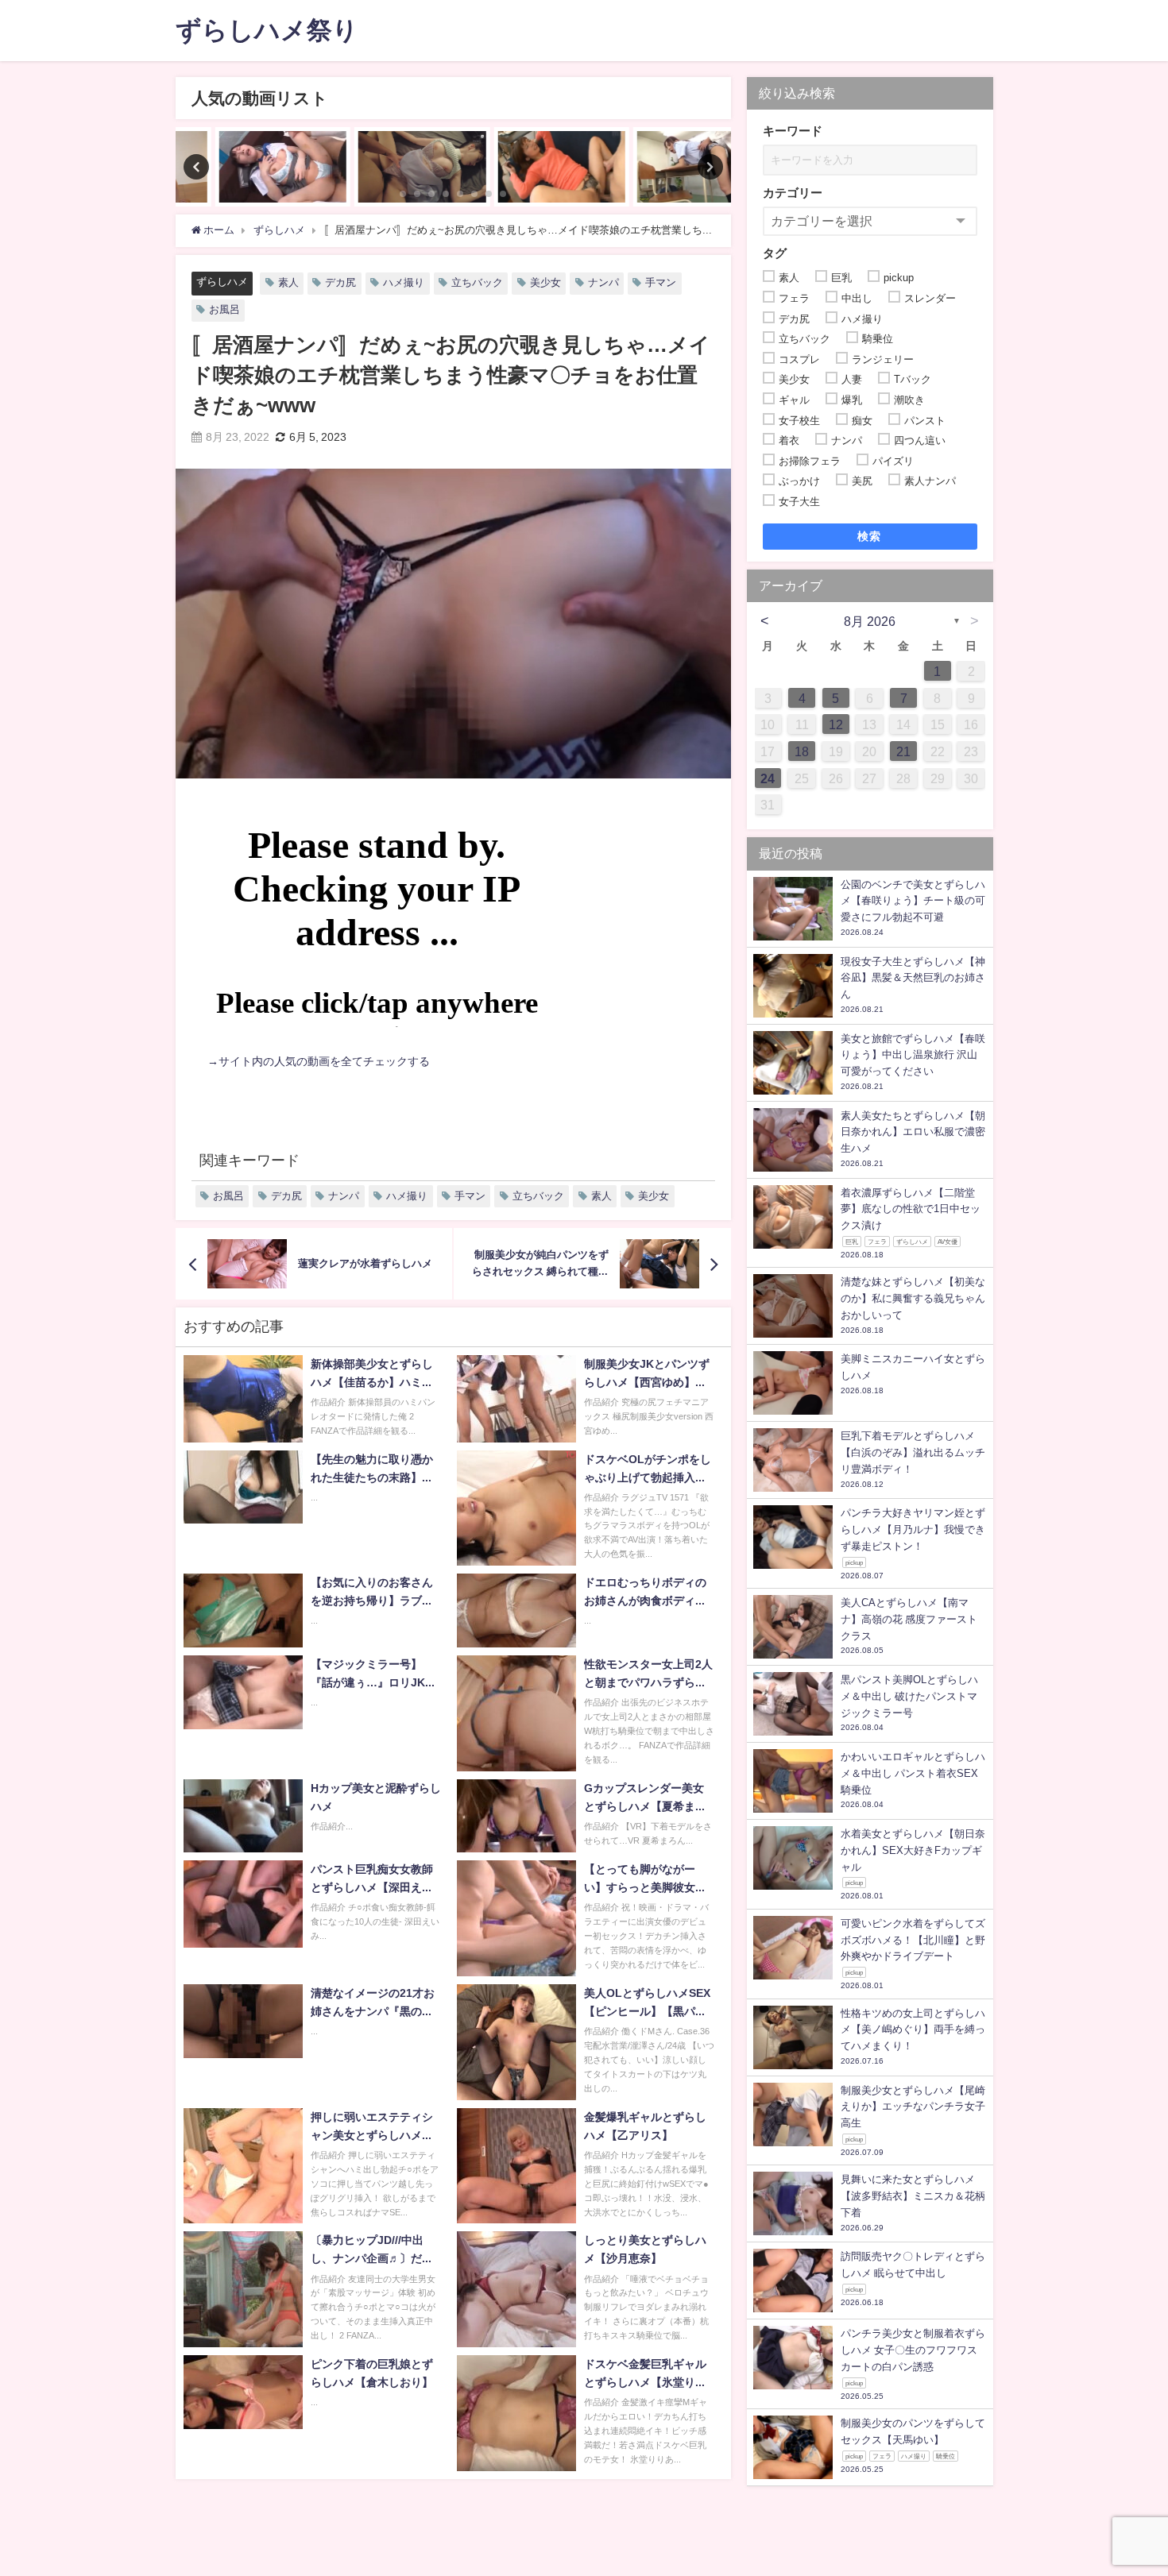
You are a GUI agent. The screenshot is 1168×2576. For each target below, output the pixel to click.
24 (768, 778)
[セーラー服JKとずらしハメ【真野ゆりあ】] (663, 167)
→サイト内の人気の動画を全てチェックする (319, 1061)
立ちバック (477, 282)
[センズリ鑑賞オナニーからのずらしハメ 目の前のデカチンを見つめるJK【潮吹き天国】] (245, 167)
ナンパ (603, 282)
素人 (288, 282)
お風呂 (224, 309)
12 (836, 724)
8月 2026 (870, 621)
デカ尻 (340, 282)
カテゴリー (793, 193)
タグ (775, 253)
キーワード (793, 131)
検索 (870, 536)
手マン (661, 282)
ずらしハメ (222, 282)
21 (903, 751)
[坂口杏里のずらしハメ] (524, 167)
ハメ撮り (404, 282)
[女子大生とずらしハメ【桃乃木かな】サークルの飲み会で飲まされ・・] (384, 167)
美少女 (545, 282)
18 (802, 751)
